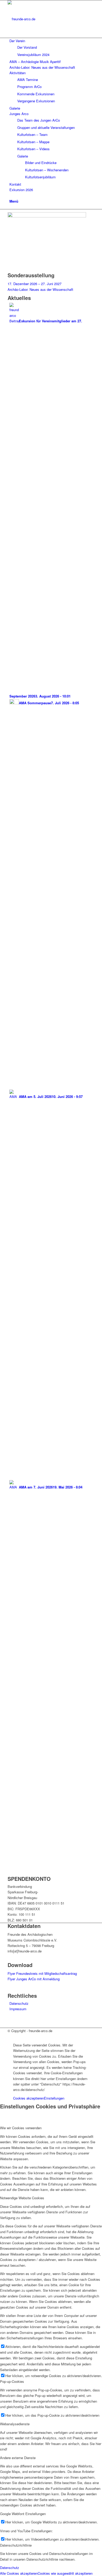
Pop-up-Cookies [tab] (12, 2381)
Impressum (18, 2009)
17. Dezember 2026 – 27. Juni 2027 (35, 284)
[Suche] (11, 195)
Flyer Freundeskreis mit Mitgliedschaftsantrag (42, 1973)
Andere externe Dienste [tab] (18, 2458)
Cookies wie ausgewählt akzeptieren (65, 2573)
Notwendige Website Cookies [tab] (22, 2198)
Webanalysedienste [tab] (15, 2424)
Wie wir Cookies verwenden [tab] (21, 2128)
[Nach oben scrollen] (1, 2036)
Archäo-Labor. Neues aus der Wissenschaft (40, 289)
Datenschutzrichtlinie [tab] (16, 2545)
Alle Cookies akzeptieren (19, 2573)
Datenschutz (19, 2003)
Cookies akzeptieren (29, 2098)
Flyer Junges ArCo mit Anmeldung (34, 1979)
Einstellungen (54, 2098)
